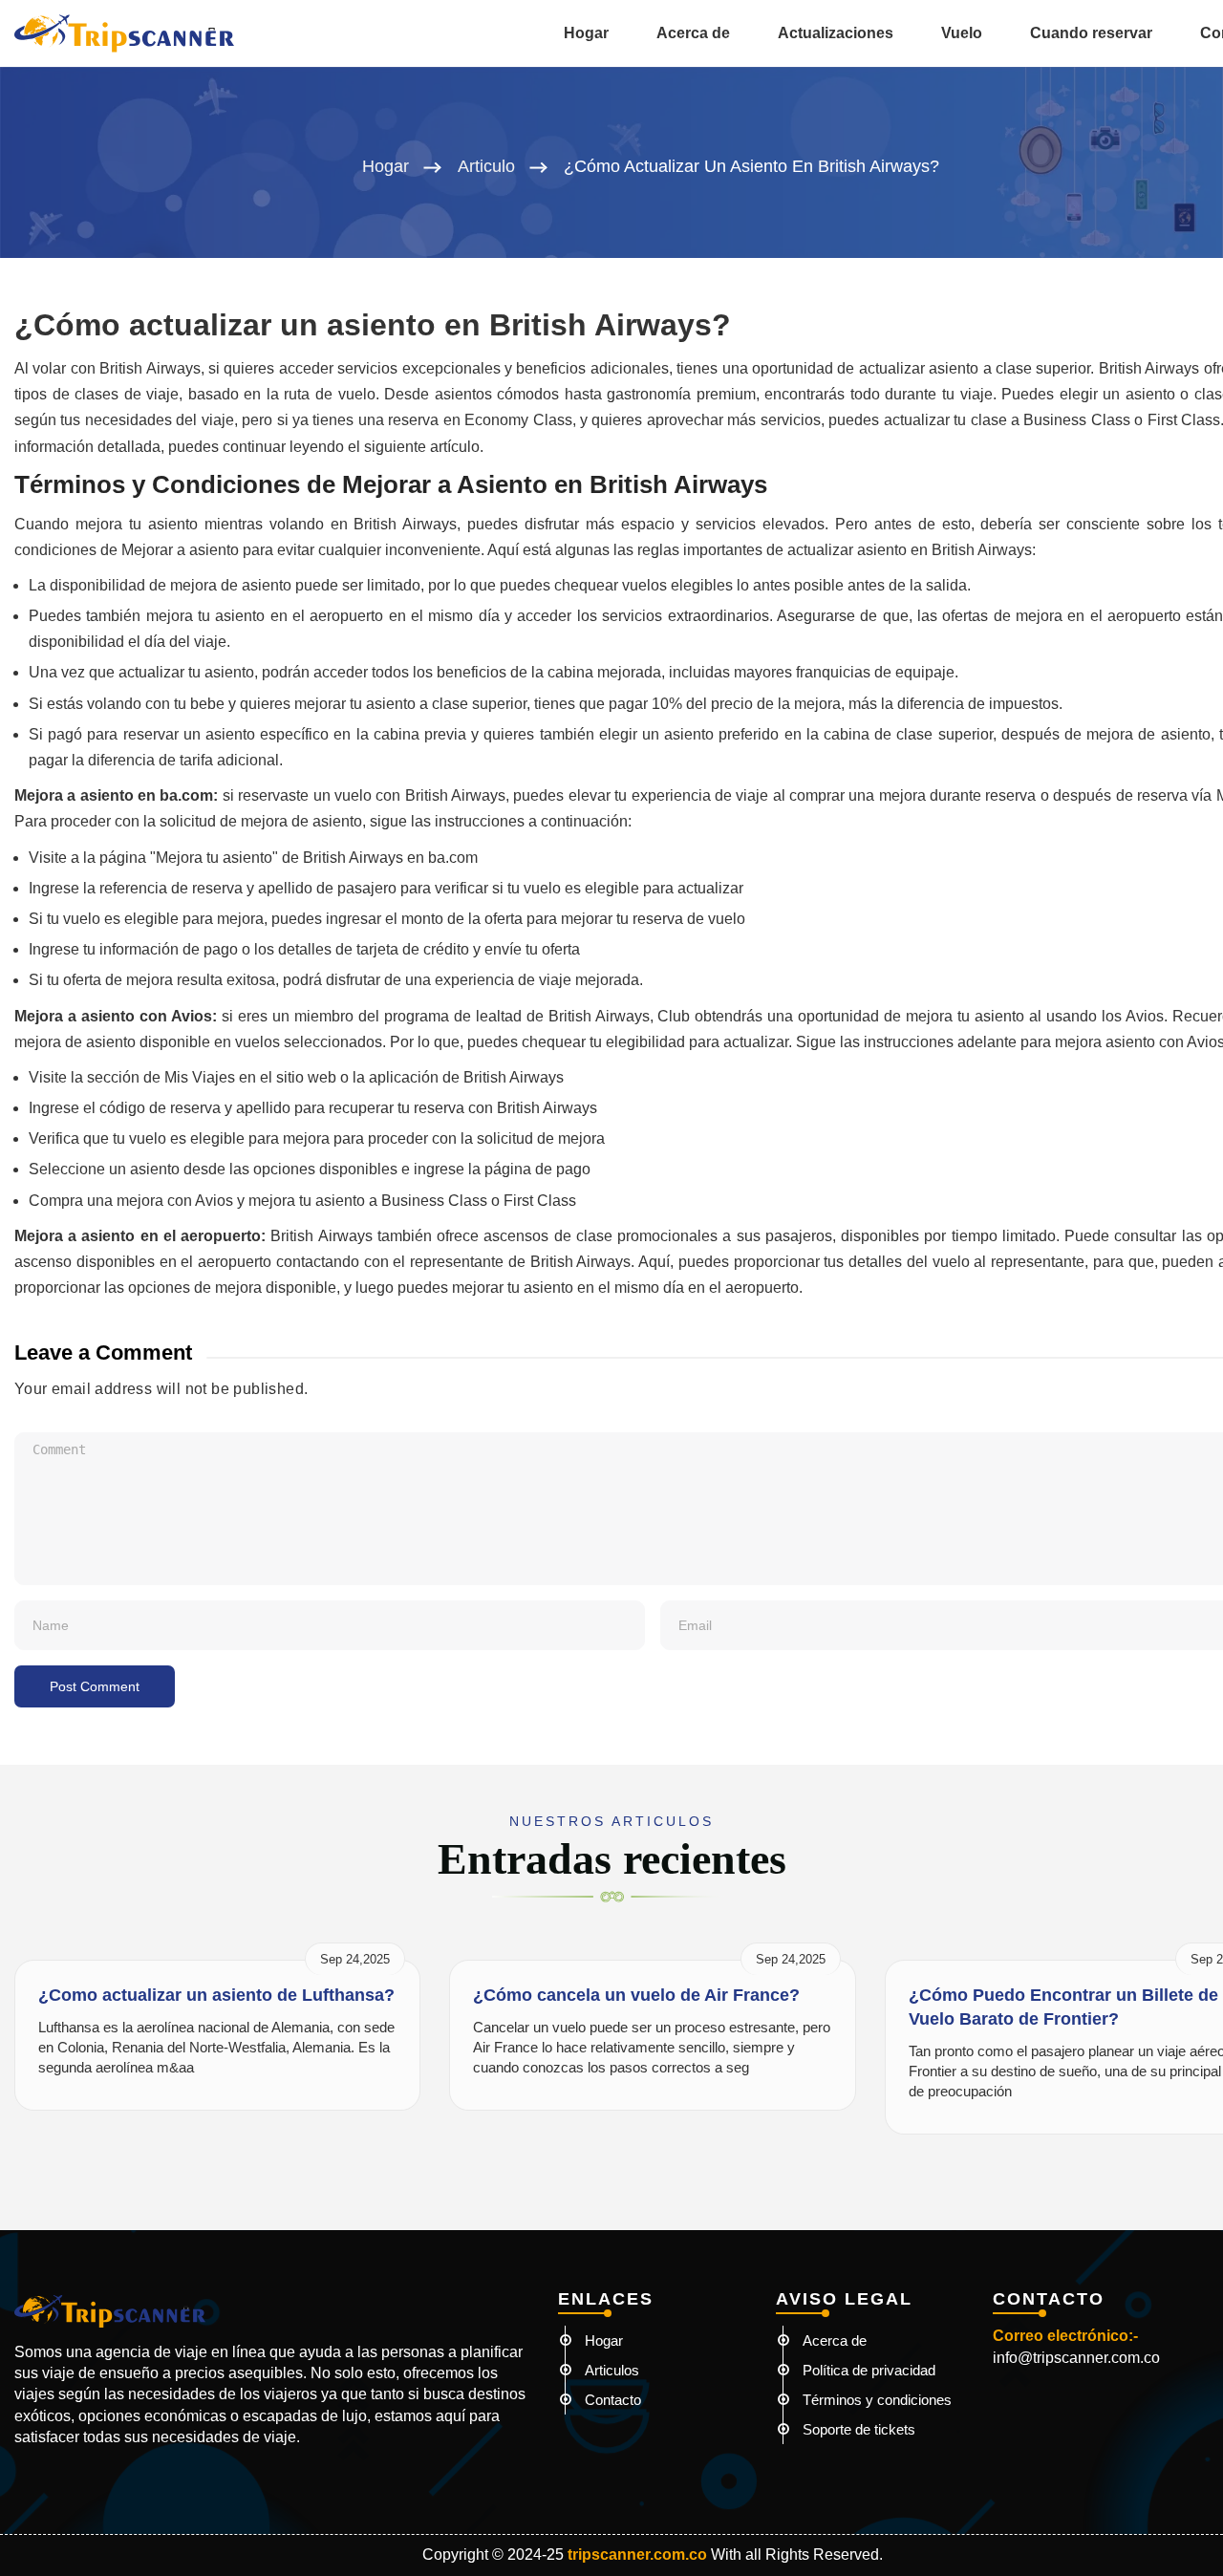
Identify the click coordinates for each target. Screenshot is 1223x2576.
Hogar (586, 33)
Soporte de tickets (859, 2429)
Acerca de (693, 33)
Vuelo (962, 33)
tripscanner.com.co (637, 2555)
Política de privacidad (869, 2370)
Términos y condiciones (877, 2400)
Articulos (612, 2370)
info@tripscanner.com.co (1076, 2358)
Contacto (613, 2400)
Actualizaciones (836, 33)
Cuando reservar (1091, 33)
